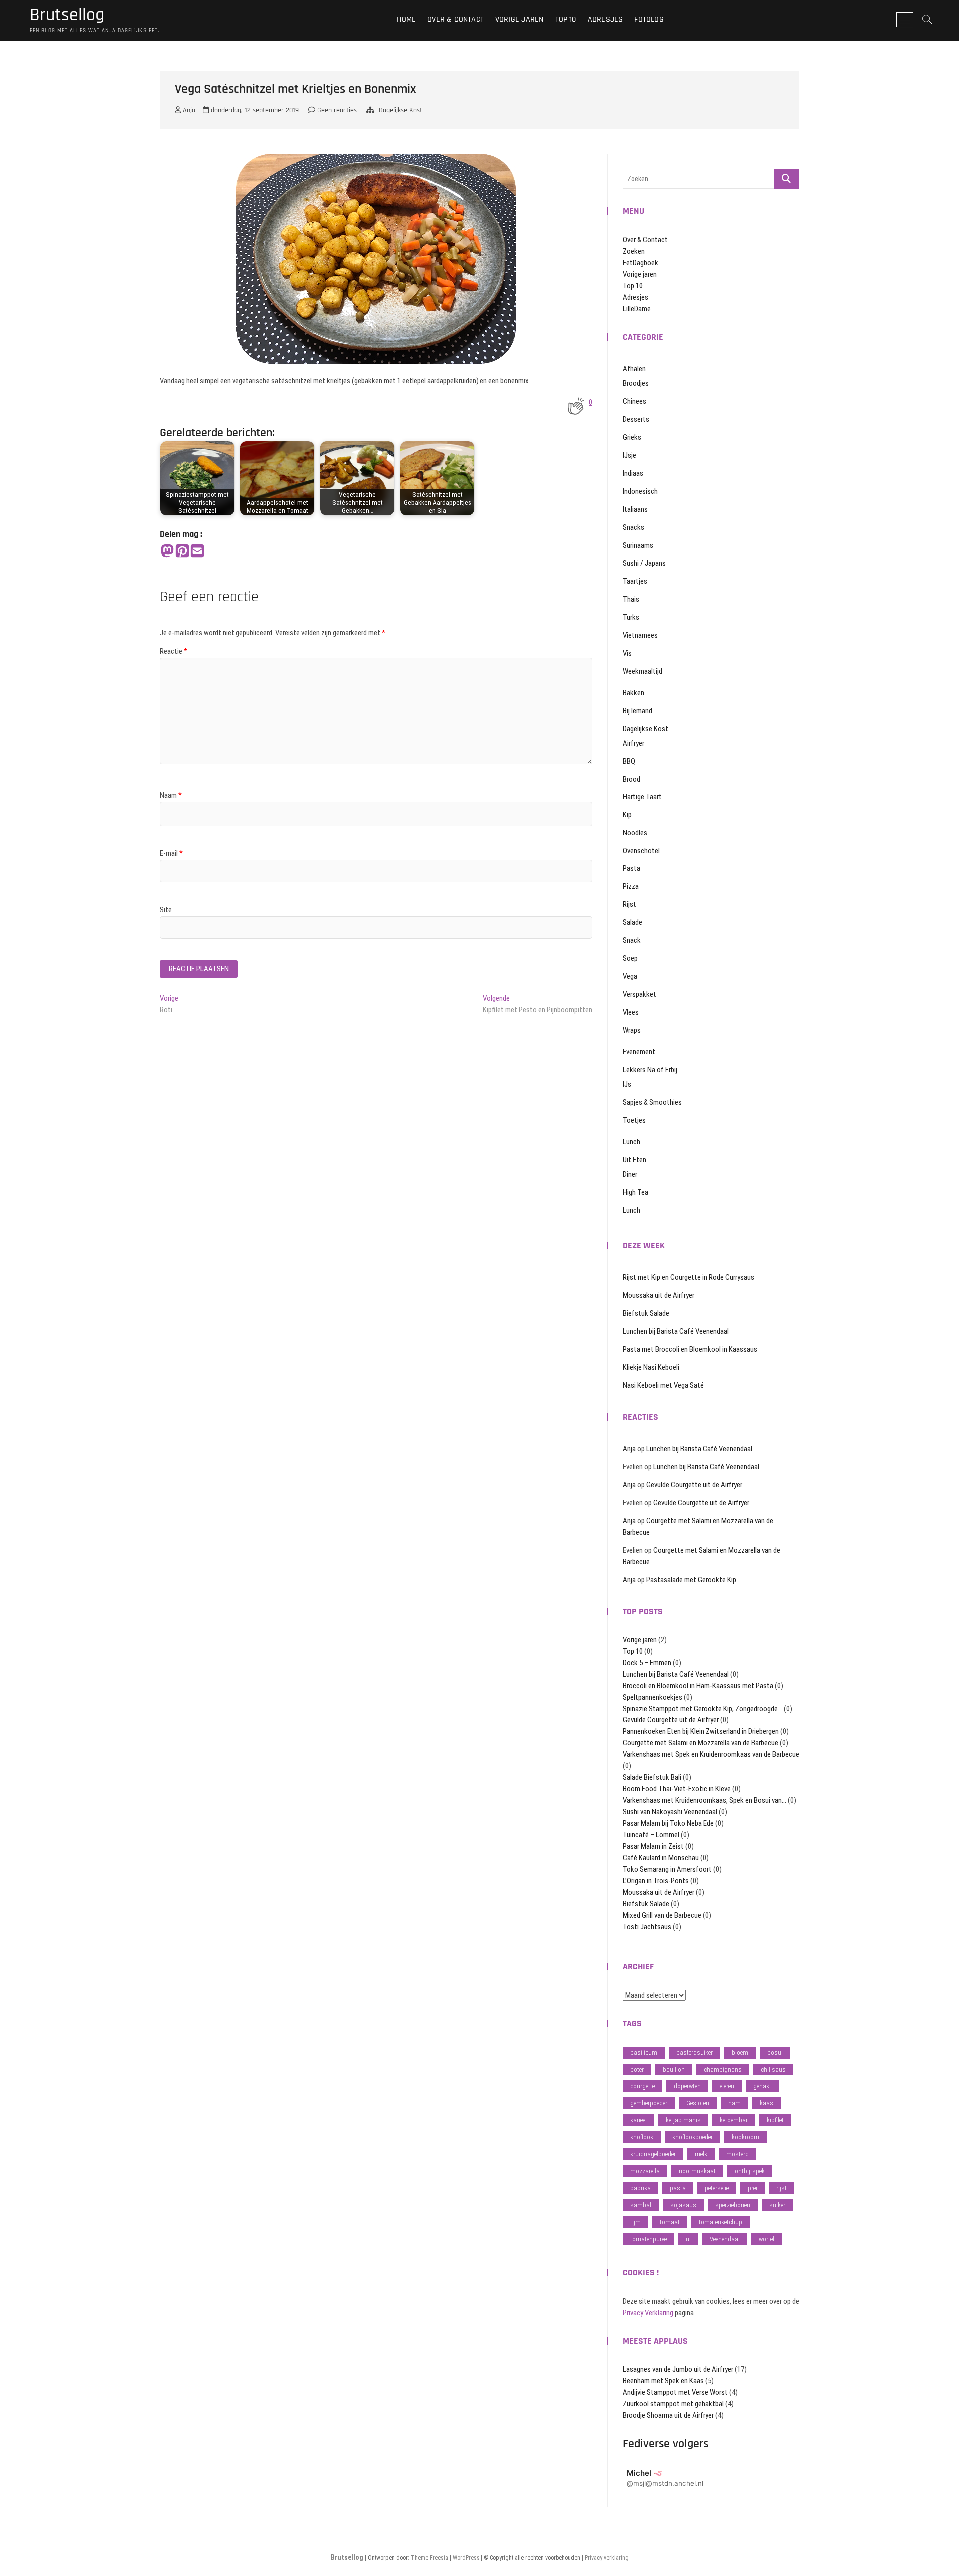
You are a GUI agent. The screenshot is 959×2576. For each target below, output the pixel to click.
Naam (171, 795)
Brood (632, 779)
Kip (627, 815)
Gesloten (698, 2103)
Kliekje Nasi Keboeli (651, 1367)
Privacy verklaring (607, 2558)
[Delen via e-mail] (197, 551)
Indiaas (633, 473)
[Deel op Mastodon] (167, 551)
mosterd (737, 2154)
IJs (627, 1084)
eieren (727, 2086)
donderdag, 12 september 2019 (254, 110)
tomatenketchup (720, 2222)
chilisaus (773, 2070)
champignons (723, 2070)
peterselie (717, 2188)
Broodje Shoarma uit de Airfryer (668, 2415)
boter (637, 2070)
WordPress (466, 2558)
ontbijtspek (750, 2171)
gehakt (762, 2086)
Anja (188, 110)
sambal (641, 2205)
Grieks (632, 437)
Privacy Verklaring (648, 2313)
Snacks (634, 527)
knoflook (642, 2137)
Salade (633, 922)
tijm (636, 2222)
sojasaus (683, 2205)
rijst (781, 2188)
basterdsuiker (695, 2053)
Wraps (632, 1030)
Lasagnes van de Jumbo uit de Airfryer (678, 2369)
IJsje (630, 455)
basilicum (644, 2053)
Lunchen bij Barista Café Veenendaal (676, 1331)
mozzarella (645, 2171)
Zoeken (634, 251)
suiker (777, 2205)
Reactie (174, 651)
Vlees (631, 1012)
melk (701, 2154)
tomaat (670, 2222)
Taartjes (635, 581)
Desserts (636, 419)
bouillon (674, 2070)
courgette (643, 2086)
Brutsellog (67, 15)
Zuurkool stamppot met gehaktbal (673, 2404)
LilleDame (637, 309)
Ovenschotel (641, 851)
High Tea (636, 1192)
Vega (630, 976)
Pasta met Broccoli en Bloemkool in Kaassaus (690, 1349)
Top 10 (566, 20)
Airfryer (634, 743)
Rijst (630, 904)
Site (166, 910)
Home (406, 20)
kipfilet (775, 2120)
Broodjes (636, 383)
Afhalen (634, 369)
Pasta (632, 868)
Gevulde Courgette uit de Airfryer (694, 1485)
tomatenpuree (649, 2239)
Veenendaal (725, 2239)
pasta (678, 2188)
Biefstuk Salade (646, 1313)
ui (688, 2239)
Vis (627, 653)
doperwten (687, 2086)
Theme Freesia (429, 2558)
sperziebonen (733, 2205)
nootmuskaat (697, 2171)
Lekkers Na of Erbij (650, 1070)
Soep (630, 958)
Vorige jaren (519, 20)
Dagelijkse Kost (400, 110)
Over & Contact (456, 20)
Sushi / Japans (644, 563)
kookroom (745, 2137)
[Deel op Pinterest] (182, 551)
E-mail (171, 853)
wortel (766, 2239)
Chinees (635, 401)
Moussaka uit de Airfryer (659, 1295)
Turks (631, 617)
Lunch (632, 1142)
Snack (632, 940)
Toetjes (634, 1120)
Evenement (639, 1052)
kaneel (639, 2120)
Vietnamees (640, 635)
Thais (631, 599)
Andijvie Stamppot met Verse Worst (675, 2392)
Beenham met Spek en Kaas (663, 2381)
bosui (775, 2053)
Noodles (635, 833)
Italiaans (635, 509)
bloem (740, 2053)
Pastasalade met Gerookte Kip (691, 1580)
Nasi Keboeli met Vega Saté (663, 1385)
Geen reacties (336, 110)
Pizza (631, 886)
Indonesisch (640, 491)
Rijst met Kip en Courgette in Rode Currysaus (689, 1277)
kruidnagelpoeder (653, 2154)
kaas (766, 2103)
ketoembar (734, 2120)
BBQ (629, 761)
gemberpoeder (649, 2103)
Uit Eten (635, 1160)
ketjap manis (683, 2120)
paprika (641, 2188)
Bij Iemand (638, 711)
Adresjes (606, 20)
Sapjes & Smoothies (652, 1102)
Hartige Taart (642, 797)
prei (752, 2188)
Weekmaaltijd (643, 671)
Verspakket (640, 994)
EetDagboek (641, 263)
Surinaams (638, 545)
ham (734, 2103)
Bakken (634, 693)
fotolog (649, 20)
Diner (630, 1174)
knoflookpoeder (693, 2137)
